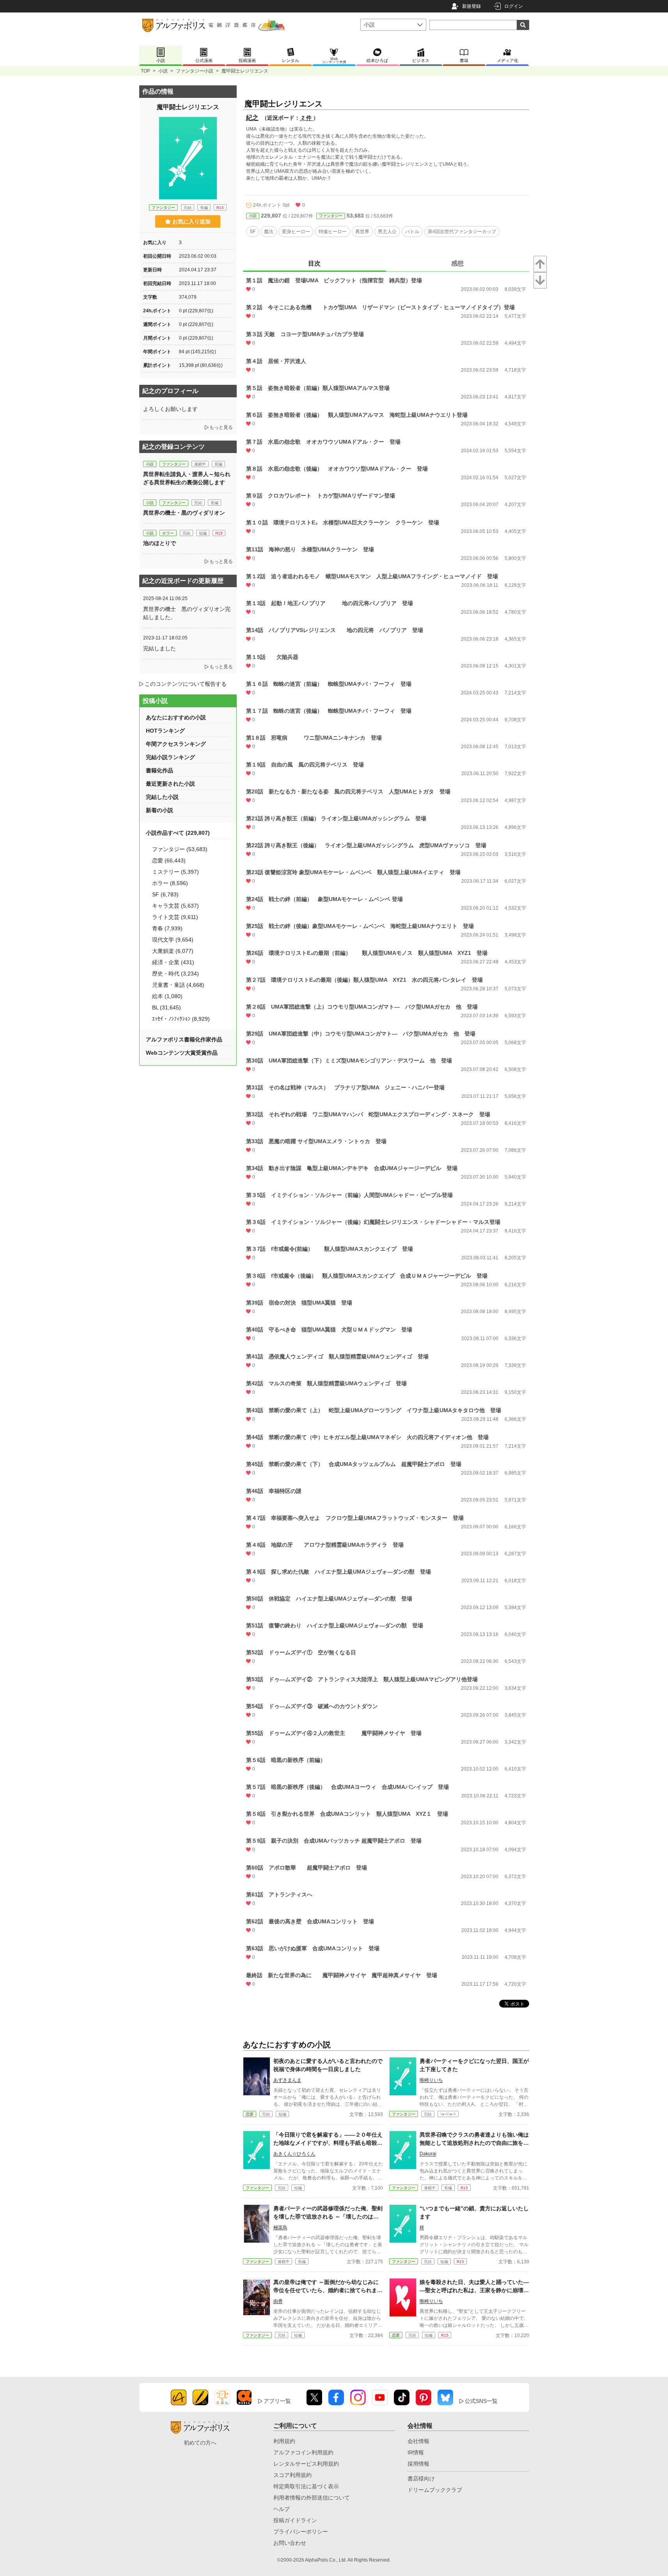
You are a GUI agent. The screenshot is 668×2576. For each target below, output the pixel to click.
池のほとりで (159, 543)
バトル (412, 232)
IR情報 (416, 2452)
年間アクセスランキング (176, 744)
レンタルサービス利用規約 (306, 2464)
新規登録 (471, 6)
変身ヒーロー (296, 232)
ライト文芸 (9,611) (175, 917)
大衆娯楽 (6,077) (173, 951)
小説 (163, 71)
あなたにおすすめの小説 (176, 717)
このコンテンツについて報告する (186, 684)
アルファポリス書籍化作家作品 (184, 1039)
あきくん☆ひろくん (294, 2154)
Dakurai (428, 2154)
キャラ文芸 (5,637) (175, 906)
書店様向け (421, 2479)
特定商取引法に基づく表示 (306, 2486)
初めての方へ (200, 2443)
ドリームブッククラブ (435, 2490)
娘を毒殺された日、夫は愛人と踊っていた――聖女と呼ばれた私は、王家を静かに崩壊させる (474, 2290)
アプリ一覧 (277, 2401)
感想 (457, 263)
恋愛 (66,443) (169, 860)
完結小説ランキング (170, 757)
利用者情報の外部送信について (312, 2498)
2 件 (307, 118)
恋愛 (250, 2114)
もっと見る (221, 427)
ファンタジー (331, 216)
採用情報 (418, 2464)
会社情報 (418, 2441)
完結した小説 (162, 797)
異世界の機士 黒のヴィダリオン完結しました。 (187, 613)
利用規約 (284, 2441)
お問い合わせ (290, 2543)
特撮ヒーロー (333, 232)
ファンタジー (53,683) (180, 849)
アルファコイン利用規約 (303, 2452)
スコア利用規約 (292, 2475)
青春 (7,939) (167, 928)
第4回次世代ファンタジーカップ (462, 232)
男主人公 (387, 232)
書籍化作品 (159, 770)
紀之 (252, 118)
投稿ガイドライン (295, 2520)
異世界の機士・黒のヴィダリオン (187, 513)
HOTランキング (165, 731)
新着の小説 (159, 810)
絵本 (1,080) (167, 996)
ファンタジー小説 (195, 71)
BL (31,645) (167, 1007)
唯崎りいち (431, 2080)
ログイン (514, 6)
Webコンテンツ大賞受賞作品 (182, 1053)
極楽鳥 (280, 2227)
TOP (145, 71)
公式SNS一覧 (481, 2401)
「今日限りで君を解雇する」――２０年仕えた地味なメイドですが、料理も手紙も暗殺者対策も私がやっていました (328, 2143)
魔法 (269, 232)
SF (252, 232)
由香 (278, 2301)
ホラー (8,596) (170, 883)
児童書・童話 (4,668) (178, 985)
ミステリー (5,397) (175, 872)
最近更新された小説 (170, 784)
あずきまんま (287, 2080)
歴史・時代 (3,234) (175, 974)
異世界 (362, 232)
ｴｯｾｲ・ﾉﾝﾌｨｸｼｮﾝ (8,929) (181, 1019)
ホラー (168, 533)
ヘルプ (282, 2509)
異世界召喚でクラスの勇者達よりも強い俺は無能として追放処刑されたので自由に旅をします (474, 2143)
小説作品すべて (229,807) (178, 833)
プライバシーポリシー (301, 2532)
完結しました (159, 648)
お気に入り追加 (191, 221)
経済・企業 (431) (173, 962)
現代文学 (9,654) (173, 940)
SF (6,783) (165, 894)
